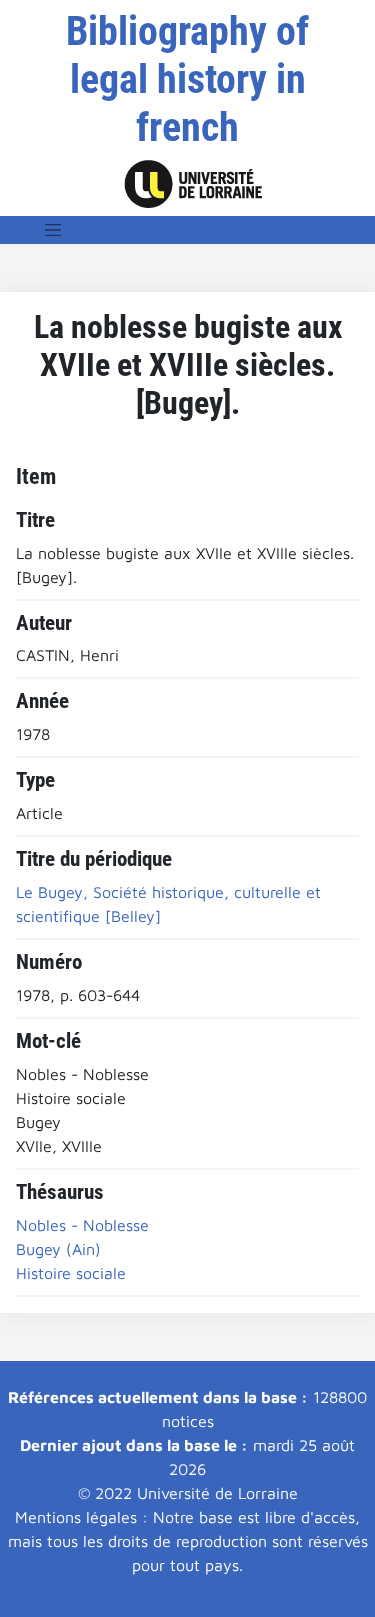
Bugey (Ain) (58, 1249)
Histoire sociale (71, 1273)
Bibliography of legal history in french (187, 79)
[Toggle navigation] (53, 230)
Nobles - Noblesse (82, 1225)
